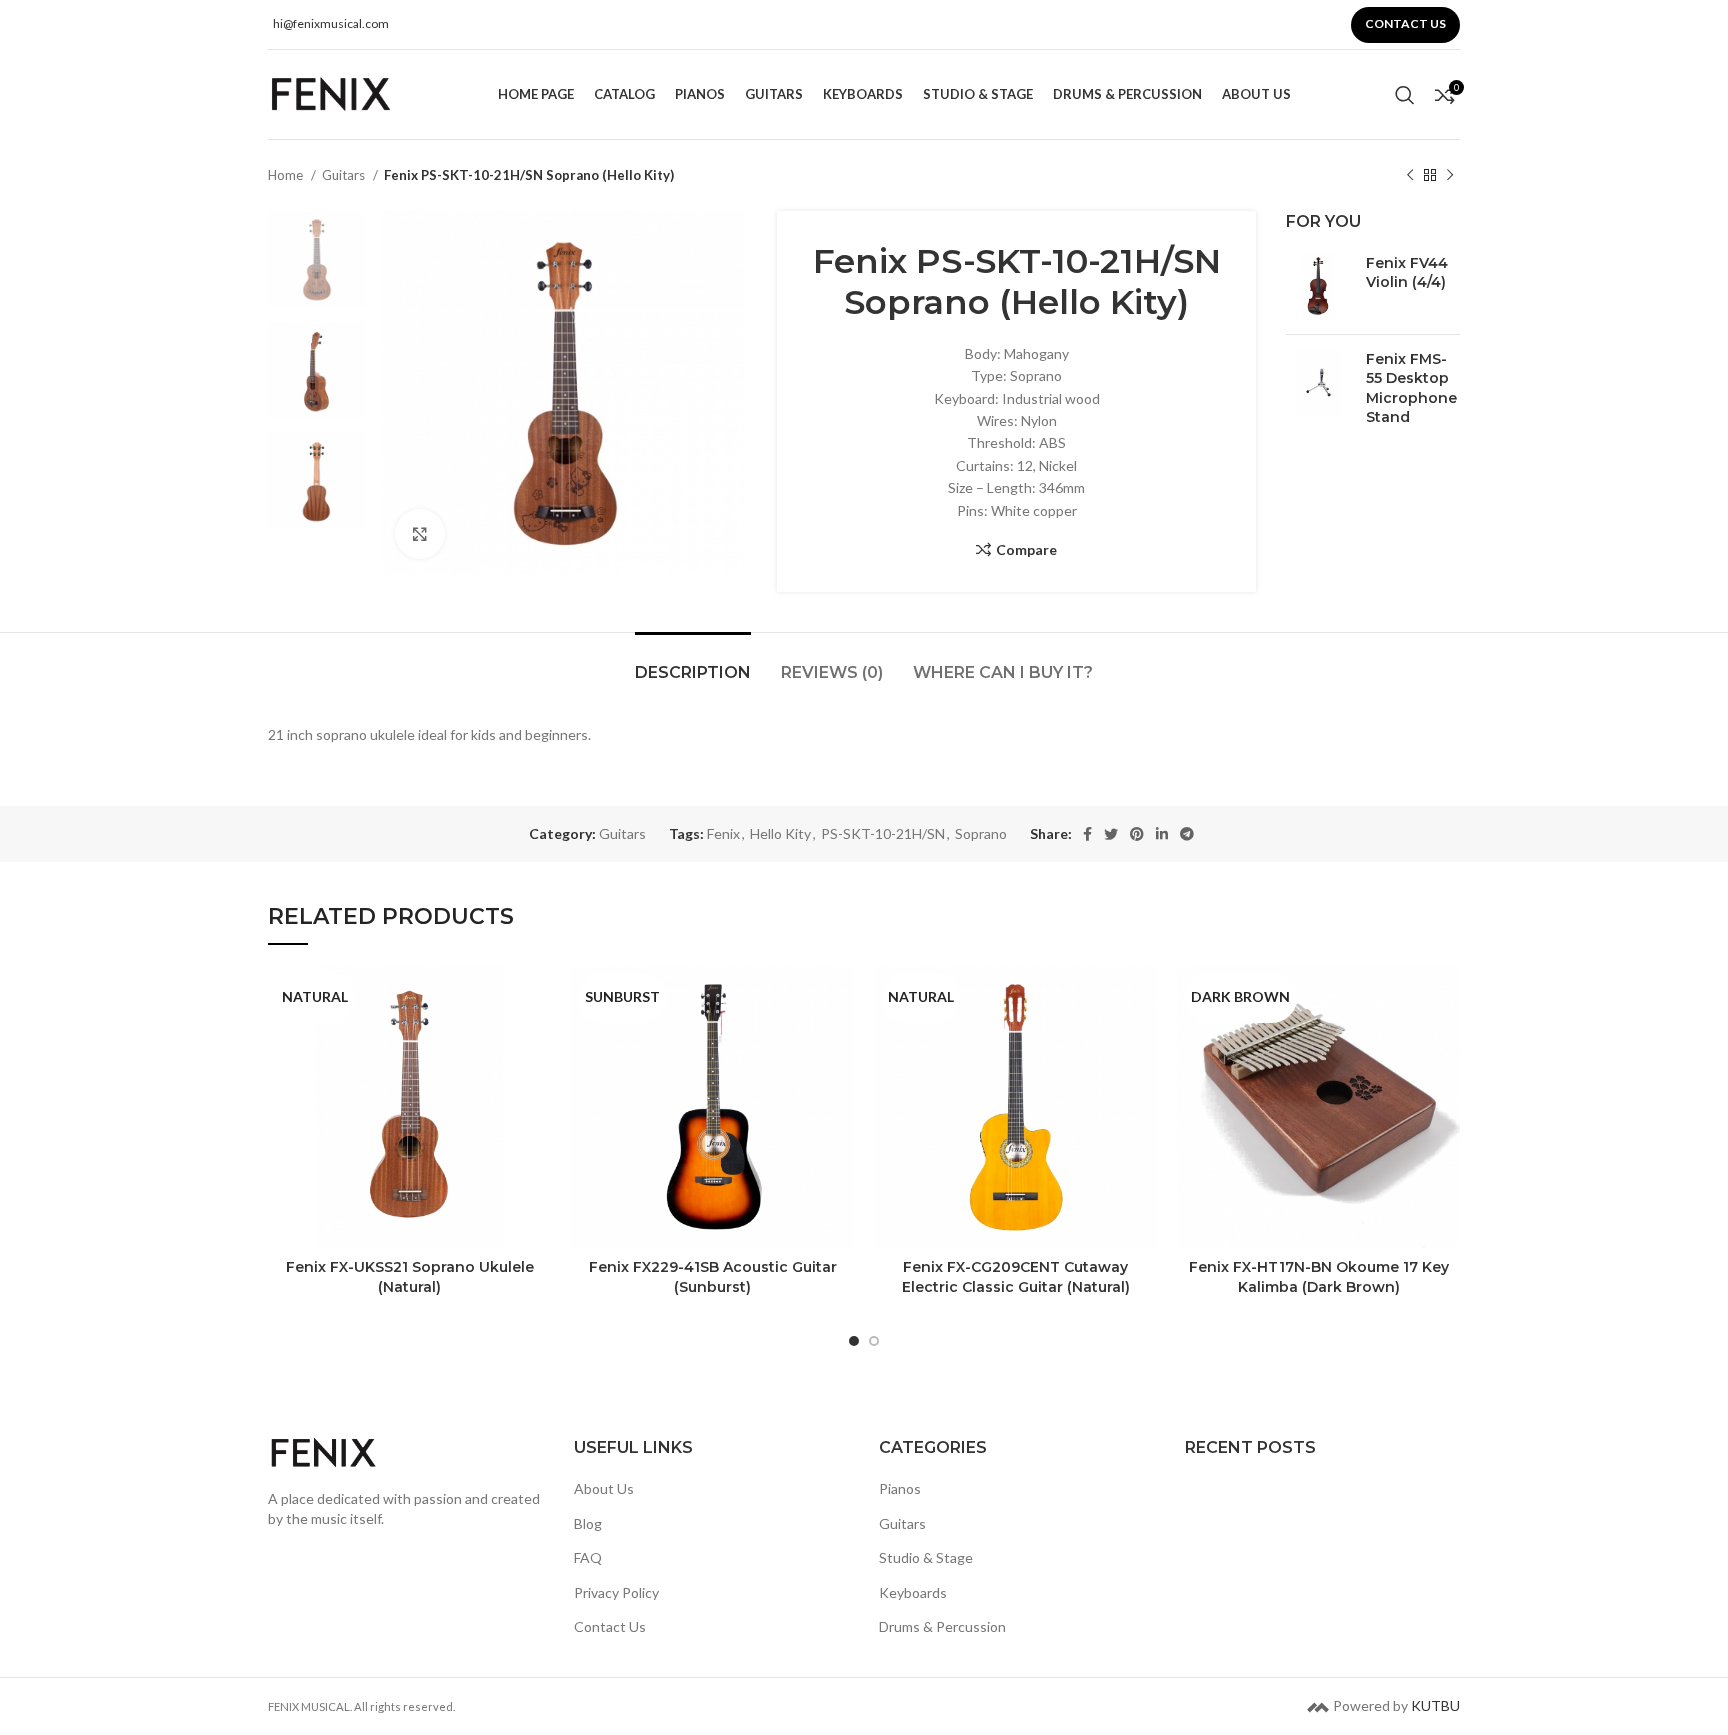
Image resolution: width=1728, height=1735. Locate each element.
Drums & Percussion (942, 1627)
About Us (604, 1488)
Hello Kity (780, 833)
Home (287, 175)
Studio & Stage (926, 1557)
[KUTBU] (1318, 1705)
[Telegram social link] (1187, 834)
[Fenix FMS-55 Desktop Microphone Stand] (1318, 393)
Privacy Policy (616, 1592)
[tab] (693, 662)
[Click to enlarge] (420, 534)
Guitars (345, 175)
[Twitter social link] (1111, 834)
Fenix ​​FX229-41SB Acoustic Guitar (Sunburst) (713, 1277)
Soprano (981, 833)
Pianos (900, 1488)
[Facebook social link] (1087, 834)
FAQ (588, 1557)
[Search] (1405, 95)
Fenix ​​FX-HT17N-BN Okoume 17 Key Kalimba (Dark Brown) (1319, 1277)
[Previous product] (1410, 176)
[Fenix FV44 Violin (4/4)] (1318, 286)
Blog (588, 1523)
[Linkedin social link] (1162, 834)
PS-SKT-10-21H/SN (883, 833)
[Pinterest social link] (1137, 834)
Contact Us (610, 1627)
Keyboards (913, 1592)
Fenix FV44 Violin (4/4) (1407, 273)
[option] (316, 259)
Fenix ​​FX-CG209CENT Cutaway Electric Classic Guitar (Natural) (1016, 1277)
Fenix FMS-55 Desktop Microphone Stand (1411, 388)
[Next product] (1450, 176)
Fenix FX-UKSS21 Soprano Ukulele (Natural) (410, 1277)
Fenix (723, 833)
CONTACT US (1405, 23)
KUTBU (1435, 1705)
